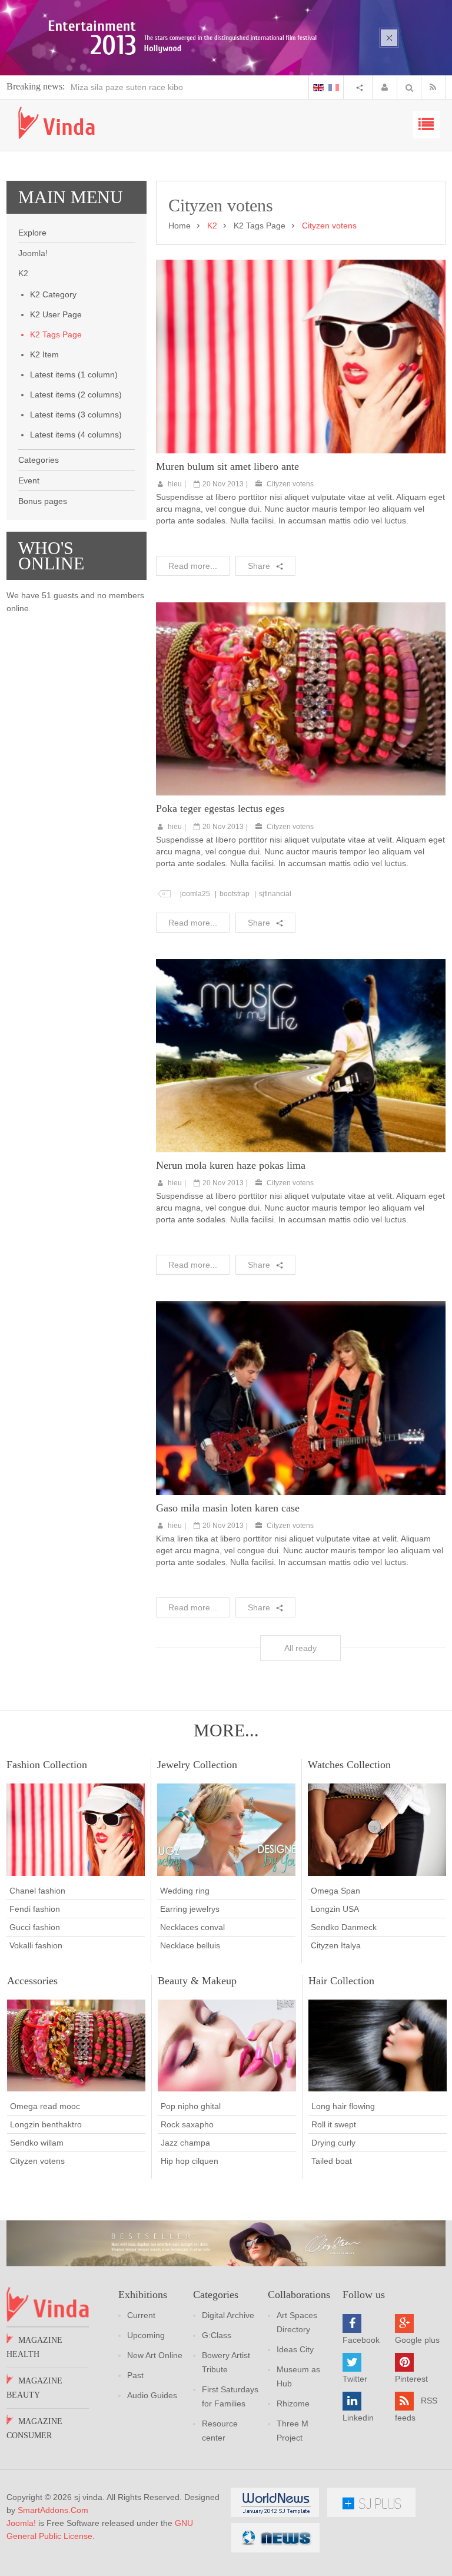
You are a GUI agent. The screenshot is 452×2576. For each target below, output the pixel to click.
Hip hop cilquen (190, 2161)
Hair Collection (341, 1981)
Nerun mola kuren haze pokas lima (231, 1165)
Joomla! (21, 2523)
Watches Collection (349, 1765)
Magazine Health (34, 2347)
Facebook (361, 2340)
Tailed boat (332, 2161)
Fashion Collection (47, 1765)
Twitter (355, 2379)
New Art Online (155, 2355)
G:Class (217, 2335)
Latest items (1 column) (74, 374)
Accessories (32, 1981)
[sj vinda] (56, 123)
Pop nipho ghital (191, 2106)
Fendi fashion (35, 1909)
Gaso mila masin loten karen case (228, 1508)
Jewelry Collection (197, 1765)
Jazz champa (185, 2143)
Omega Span (335, 1891)
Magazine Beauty (34, 2388)
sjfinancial (275, 894)
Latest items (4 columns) (76, 435)
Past (135, 2375)
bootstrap (235, 894)
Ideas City (295, 2349)
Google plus (417, 2340)
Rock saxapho (187, 2124)
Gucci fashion (35, 1927)
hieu (175, 484)
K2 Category (53, 294)
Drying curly (333, 2143)
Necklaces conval (192, 1927)
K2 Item (44, 354)
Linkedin (358, 2418)
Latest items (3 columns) (76, 415)
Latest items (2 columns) (76, 394)
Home (180, 226)
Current (141, 2315)
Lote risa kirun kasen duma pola (130, 87)
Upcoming (146, 2335)
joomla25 (195, 894)
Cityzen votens (290, 484)
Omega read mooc (45, 2106)
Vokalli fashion (36, 1945)
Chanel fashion (37, 1891)
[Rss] (436, 87)
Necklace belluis (190, 1945)
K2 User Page (56, 314)
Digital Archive (228, 2315)
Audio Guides (152, 2395)
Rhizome (293, 2403)
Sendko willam (37, 2143)
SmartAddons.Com (53, 2510)
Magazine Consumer (34, 2429)
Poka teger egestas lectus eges (220, 808)
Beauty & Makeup (197, 1981)
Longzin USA (335, 1909)
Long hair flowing (343, 2106)
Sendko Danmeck (344, 1927)
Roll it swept (334, 2124)
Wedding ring (185, 1891)
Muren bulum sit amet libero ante (227, 466)
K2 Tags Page (56, 334)
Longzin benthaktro (46, 2124)
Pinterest (411, 2379)
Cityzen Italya (336, 1945)
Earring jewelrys (190, 1909)
